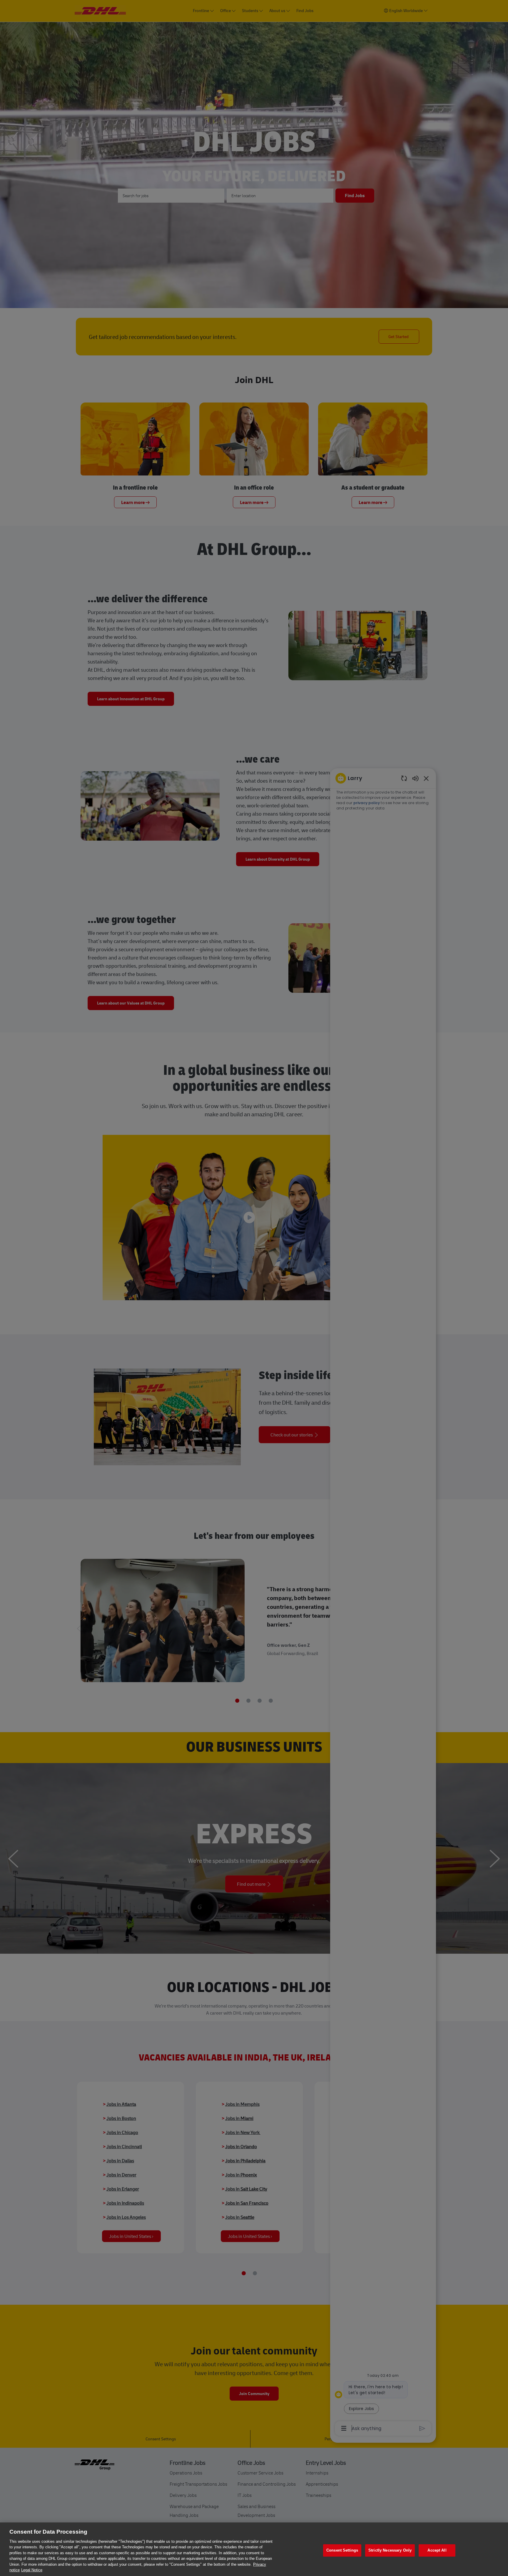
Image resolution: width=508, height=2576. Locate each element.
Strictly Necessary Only (390, 2550)
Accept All (437, 2550)
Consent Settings (342, 2550)
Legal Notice (32, 2570)
